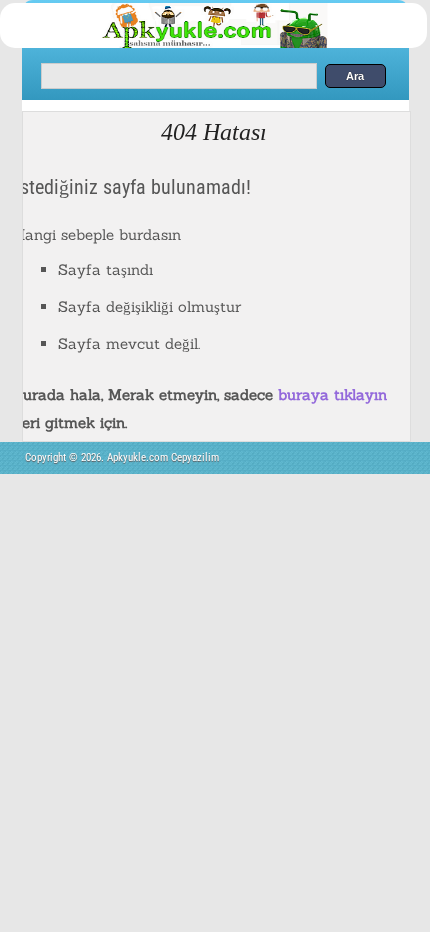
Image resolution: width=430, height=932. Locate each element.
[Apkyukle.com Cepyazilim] (234, 44)
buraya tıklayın (332, 394)
